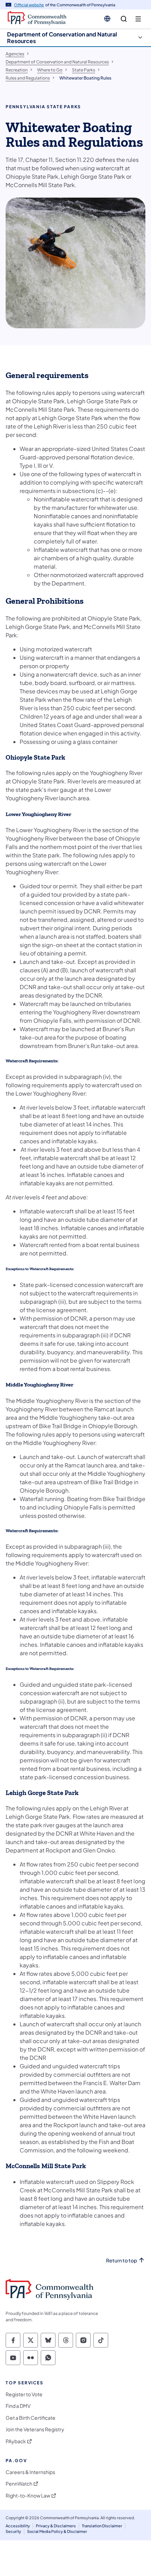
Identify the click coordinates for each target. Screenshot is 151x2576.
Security (13, 2531)
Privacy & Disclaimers (56, 2526)
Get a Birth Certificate (31, 2418)
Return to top (122, 2260)
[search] (124, 19)
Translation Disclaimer (102, 2526)
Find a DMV (18, 2406)
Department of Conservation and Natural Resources (62, 37)
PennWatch (19, 2484)
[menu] (138, 19)
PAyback (16, 2441)
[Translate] (107, 19)
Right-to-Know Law (28, 2496)
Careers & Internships (30, 2472)
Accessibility (18, 2526)
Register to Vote (24, 2394)
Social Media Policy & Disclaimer (57, 2531)
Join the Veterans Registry (35, 2429)
